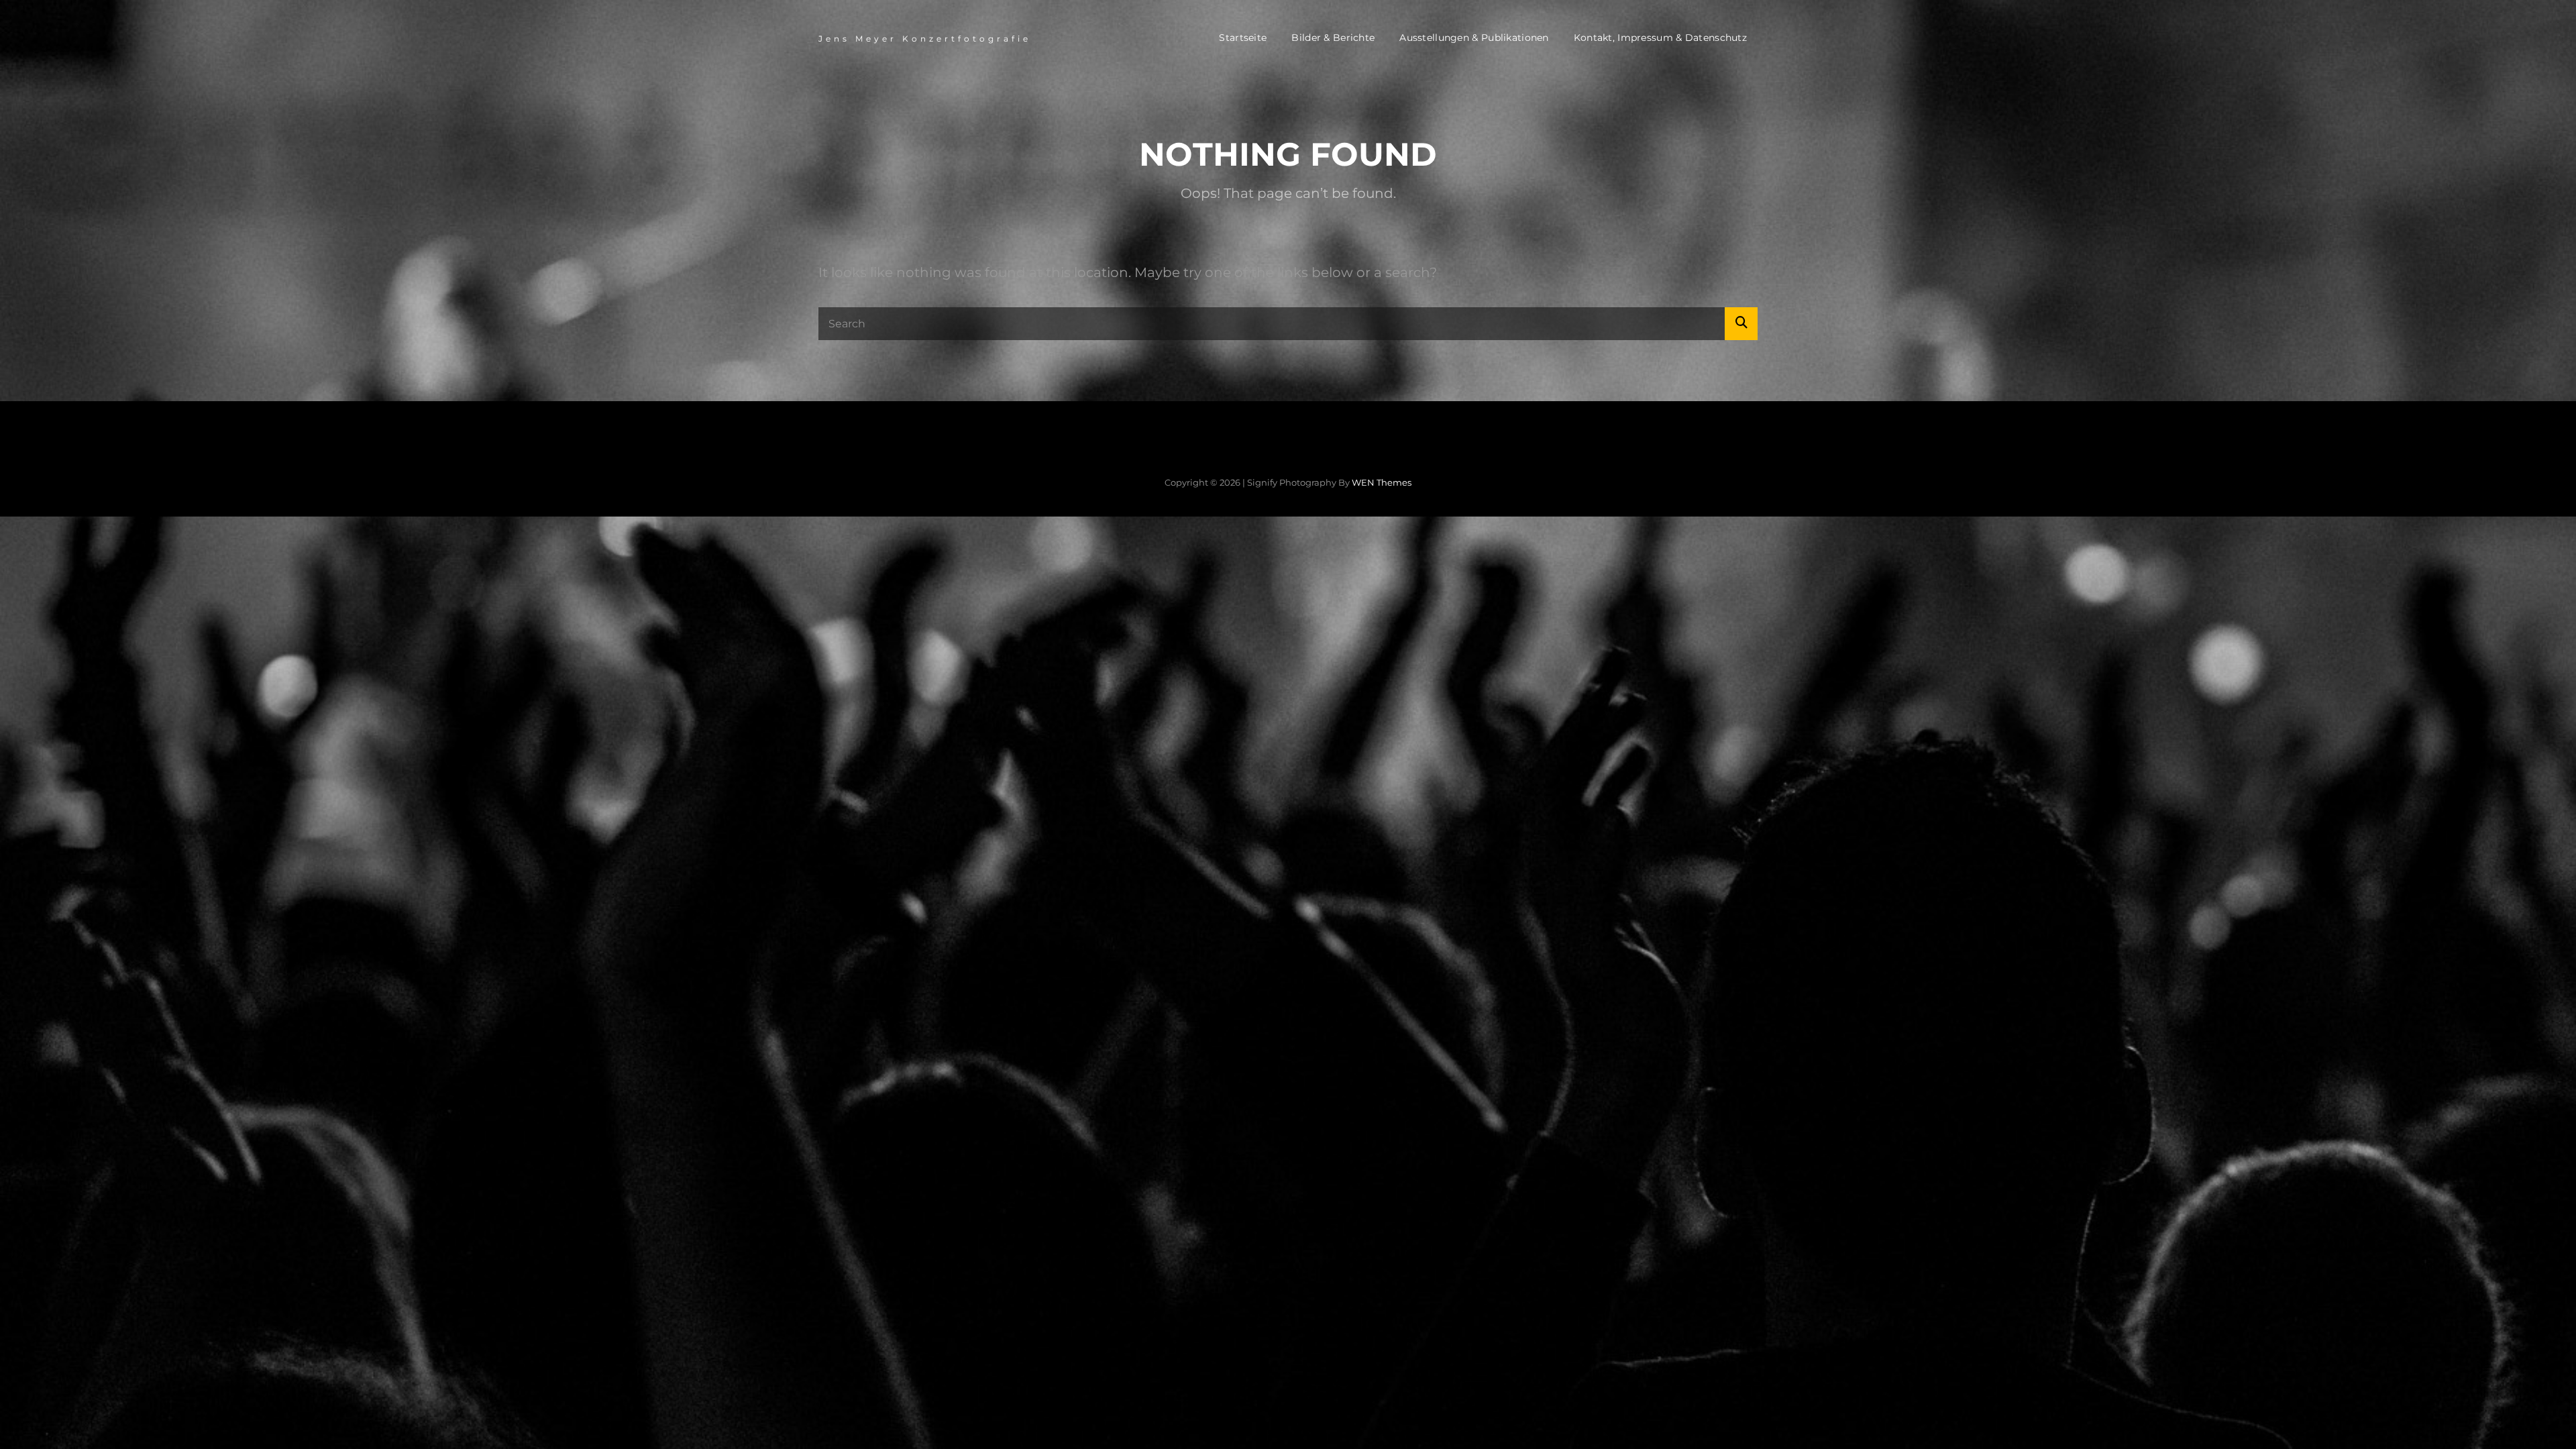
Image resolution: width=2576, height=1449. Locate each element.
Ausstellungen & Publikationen (1474, 38)
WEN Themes (1382, 482)
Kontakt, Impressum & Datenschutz (1660, 38)
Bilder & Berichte (1333, 38)
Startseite (1243, 38)
